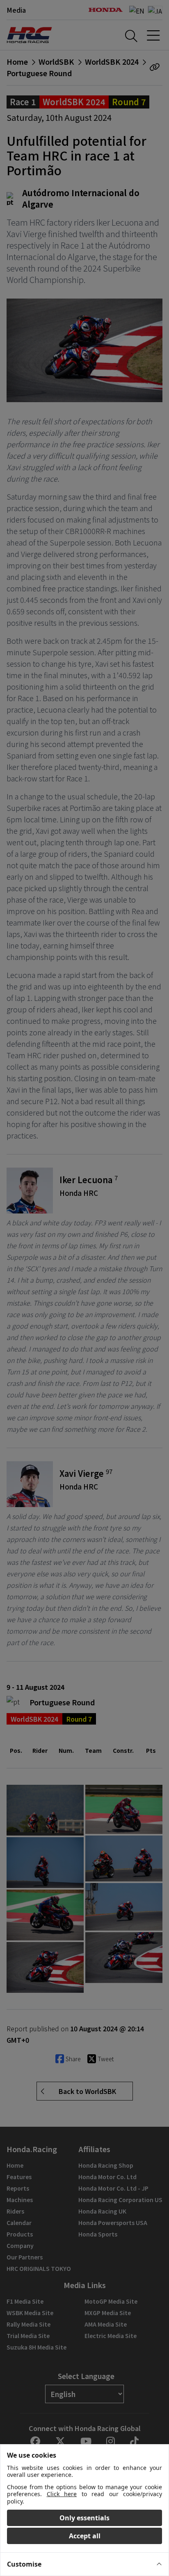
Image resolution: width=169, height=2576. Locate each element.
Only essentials (84, 2518)
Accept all (85, 2536)
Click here (62, 2494)
